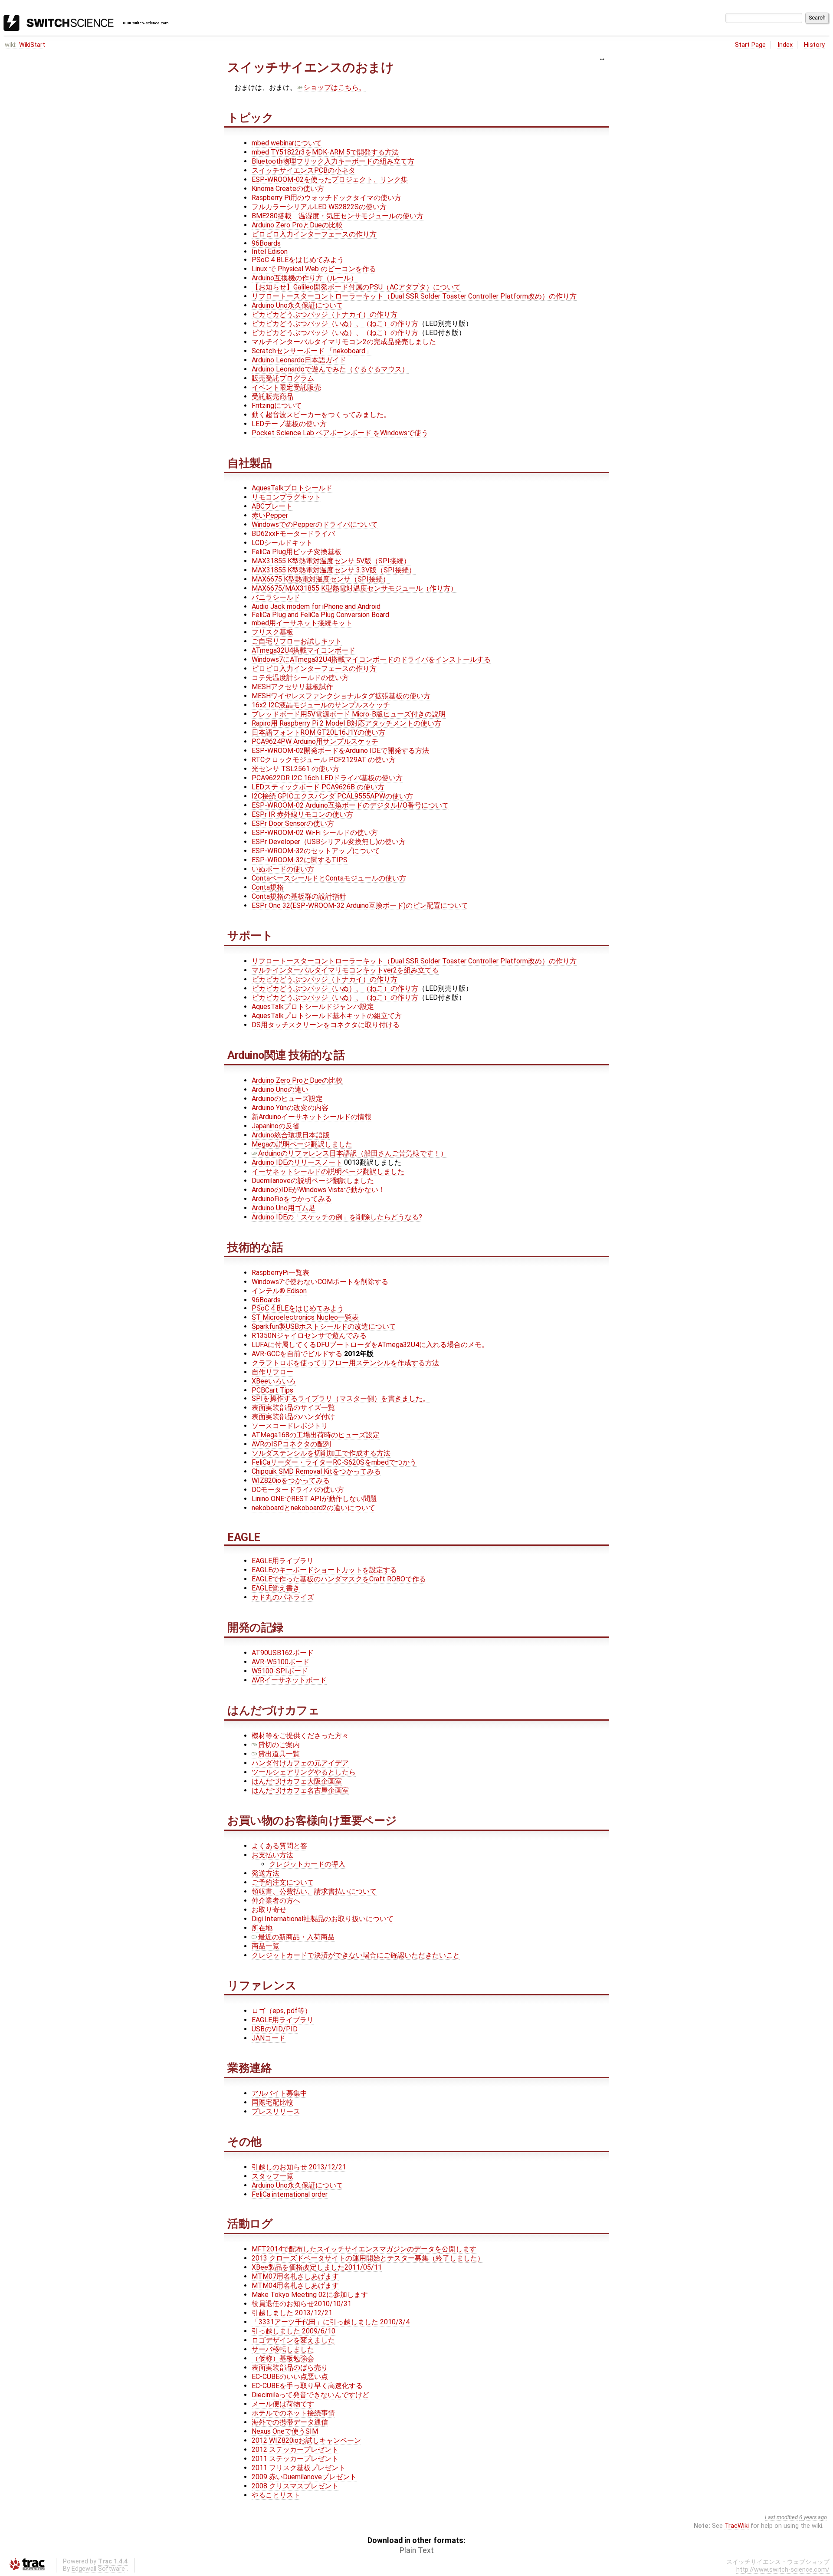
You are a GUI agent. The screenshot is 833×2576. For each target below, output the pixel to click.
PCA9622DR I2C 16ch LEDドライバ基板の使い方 (327, 778)
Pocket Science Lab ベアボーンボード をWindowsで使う (340, 433)
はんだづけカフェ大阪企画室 (297, 1781)
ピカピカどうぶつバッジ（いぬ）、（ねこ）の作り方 (335, 324)
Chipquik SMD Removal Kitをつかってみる (316, 1471)
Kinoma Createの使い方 (288, 189)
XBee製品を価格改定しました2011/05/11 (317, 2267)
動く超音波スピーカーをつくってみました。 (321, 415)
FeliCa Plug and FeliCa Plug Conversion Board (320, 615)
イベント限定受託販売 (286, 387)
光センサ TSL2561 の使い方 (295, 769)
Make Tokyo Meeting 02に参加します (310, 2295)
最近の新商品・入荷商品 (296, 1937)
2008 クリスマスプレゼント (295, 2486)
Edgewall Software (98, 2569)
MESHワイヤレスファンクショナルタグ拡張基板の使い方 (341, 696)
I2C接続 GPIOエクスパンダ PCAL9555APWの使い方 (332, 796)
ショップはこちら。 (335, 87)
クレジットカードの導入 (307, 1864)
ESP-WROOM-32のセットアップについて (316, 851)
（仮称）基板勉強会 (283, 2358)
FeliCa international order (290, 2194)
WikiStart (32, 45)
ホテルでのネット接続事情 (293, 2413)
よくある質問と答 (279, 1846)
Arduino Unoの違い (280, 1089)
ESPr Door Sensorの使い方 (293, 823)
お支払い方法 (272, 1855)
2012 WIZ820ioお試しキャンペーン (306, 2440)
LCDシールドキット (282, 543)
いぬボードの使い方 (283, 869)
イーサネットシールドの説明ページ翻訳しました (328, 1171)
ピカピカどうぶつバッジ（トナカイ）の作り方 (325, 314)
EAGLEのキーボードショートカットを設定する (324, 1570)
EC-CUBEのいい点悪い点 (290, 2377)
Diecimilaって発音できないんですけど (310, 2395)
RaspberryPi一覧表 (280, 1273)
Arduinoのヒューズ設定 (287, 1099)
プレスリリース (276, 2111)
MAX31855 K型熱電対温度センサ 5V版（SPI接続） (331, 561)
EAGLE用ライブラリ (283, 1561)
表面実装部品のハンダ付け (293, 1417)
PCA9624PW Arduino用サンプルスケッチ (315, 741)
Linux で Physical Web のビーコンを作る (314, 269)
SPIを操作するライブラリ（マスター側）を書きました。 (341, 1398)
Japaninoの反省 (275, 1126)
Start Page (750, 45)
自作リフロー (272, 1372)
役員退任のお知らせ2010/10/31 (302, 2304)
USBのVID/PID (275, 2029)
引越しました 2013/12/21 (292, 2313)
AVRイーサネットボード (289, 1680)
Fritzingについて (277, 406)
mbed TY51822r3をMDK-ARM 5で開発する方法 (325, 152)
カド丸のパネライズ (283, 1597)
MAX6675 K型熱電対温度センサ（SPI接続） (321, 579)
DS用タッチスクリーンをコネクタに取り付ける (326, 1025)
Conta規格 (268, 887)
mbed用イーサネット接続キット (302, 623)
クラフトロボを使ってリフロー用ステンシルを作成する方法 (345, 1363)
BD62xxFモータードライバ (293, 534)
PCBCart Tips (272, 1390)
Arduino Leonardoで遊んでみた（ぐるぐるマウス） (330, 369)
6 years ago (813, 2517)
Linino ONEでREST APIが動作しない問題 (314, 1499)
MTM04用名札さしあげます (295, 2285)
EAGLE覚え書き (276, 1588)
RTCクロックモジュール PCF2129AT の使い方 (324, 760)
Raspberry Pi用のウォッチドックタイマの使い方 (326, 198)
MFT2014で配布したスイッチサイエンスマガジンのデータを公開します (364, 2249)
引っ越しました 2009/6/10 (294, 2331)
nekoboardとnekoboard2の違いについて (313, 1508)
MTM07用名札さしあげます (295, 2276)
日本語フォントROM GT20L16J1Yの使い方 (318, 732)
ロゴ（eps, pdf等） (282, 2011)
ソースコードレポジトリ (290, 1426)
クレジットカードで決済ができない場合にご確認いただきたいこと (356, 1955)
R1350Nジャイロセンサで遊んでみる (309, 1336)
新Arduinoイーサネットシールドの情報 (312, 1117)
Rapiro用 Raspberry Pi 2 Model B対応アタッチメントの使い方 (346, 723)
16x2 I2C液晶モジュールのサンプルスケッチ (321, 705)
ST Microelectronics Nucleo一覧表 (305, 1317)
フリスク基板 (272, 632)
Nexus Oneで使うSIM (285, 2431)
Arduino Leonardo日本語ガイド (299, 360)
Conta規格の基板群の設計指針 (299, 896)
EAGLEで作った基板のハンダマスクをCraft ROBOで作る (339, 1579)
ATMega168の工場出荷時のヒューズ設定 (316, 1435)
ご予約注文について (283, 1882)
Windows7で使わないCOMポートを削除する (320, 1282)
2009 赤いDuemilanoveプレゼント (304, 2477)
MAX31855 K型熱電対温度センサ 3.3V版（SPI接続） (334, 570)
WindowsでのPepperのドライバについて (315, 524)
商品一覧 (266, 1946)
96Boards (266, 243)
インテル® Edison (279, 1291)
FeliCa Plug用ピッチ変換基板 (297, 552)
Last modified (781, 2517)
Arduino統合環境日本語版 (291, 1135)
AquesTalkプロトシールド (292, 488)
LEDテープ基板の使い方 (289, 424)
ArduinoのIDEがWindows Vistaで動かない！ (318, 1190)
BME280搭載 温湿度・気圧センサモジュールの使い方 (338, 216)
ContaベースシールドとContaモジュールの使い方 (329, 878)
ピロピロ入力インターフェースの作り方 (314, 234)
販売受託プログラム (283, 378)
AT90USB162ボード (283, 1653)
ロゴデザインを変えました (293, 2340)
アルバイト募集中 (279, 2093)
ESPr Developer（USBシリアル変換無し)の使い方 (329, 842)
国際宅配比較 (272, 2102)
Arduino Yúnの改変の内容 (290, 1108)
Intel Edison (270, 251)
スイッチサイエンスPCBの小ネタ (303, 170)
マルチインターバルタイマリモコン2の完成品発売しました (344, 342)
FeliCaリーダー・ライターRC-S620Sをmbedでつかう (334, 1462)
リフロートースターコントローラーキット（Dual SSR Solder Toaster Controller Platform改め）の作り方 (414, 296)
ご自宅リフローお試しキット (297, 641)
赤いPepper (270, 515)
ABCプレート (272, 506)
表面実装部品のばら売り (290, 2367)
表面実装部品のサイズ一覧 (293, 1408)
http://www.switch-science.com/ (783, 2570)
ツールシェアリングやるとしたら (304, 1772)
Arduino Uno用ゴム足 (284, 1208)
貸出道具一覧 (279, 1754)
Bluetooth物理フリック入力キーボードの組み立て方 (333, 161)
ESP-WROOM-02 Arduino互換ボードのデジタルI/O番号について (350, 805)
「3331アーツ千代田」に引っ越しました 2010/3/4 (331, 2322)
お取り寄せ (269, 1910)
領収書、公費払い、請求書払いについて (314, 1891)
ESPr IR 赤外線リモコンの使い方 (302, 814)
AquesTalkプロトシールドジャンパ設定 (313, 1007)
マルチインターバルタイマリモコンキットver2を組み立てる (345, 970)
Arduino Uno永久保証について (297, 305)
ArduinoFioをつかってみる (292, 1199)
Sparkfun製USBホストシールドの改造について (324, 1326)
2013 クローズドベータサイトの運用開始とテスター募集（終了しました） (368, 2258)
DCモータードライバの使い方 (298, 1490)
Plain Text (417, 2550)
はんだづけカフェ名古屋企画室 (300, 1790)
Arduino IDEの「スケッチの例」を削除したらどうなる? (337, 1217)
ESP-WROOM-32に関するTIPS (300, 860)
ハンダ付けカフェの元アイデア (300, 1763)
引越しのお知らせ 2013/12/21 (299, 2167)
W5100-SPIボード (280, 1671)
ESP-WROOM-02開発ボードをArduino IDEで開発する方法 (340, 751)
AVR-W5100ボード (280, 1662)
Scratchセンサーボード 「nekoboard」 (312, 351)
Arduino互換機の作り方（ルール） (305, 278)
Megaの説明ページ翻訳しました (302, 1144)
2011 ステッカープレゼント (295, 2459)
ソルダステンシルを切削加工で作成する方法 (321, 1453)
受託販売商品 (272, 396)
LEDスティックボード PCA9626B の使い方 (318, 787)
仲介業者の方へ (276, 1901)
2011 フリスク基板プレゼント (298, 2468)
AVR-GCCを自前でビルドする (297, 1354)
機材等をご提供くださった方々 (300, 1736)
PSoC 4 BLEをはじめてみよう (298, 260)
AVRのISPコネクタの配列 (291, 1444)
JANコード (269, 2038)
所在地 (262, 1928)
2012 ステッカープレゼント (295, 2449)
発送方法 (266, 1873)
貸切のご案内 (279, 1745)
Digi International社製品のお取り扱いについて (323, 1919)
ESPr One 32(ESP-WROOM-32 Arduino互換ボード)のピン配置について (360, 905)
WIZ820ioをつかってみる (291, 1480)
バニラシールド (276, 597)
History (814, 45)
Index (785, 45)
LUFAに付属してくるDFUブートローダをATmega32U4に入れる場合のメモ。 (370, 1345)
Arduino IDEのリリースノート (297, 1162)
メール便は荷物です (283, 2404)
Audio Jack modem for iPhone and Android (316, 606)
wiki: (11, 45)
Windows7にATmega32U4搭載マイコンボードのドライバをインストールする (371, 659)
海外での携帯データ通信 (290, 2422)
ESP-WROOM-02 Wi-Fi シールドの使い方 (315, 833)
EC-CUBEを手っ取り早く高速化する (307, 2386)
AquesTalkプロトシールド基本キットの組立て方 (327, 1016)
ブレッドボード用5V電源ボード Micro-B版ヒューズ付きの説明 (349, 714)
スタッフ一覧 (272, 2176)
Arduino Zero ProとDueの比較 (297, 225)
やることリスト (276, 2495)
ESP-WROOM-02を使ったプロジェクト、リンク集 (330, 179)
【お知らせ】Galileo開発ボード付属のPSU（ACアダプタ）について (356, 287)
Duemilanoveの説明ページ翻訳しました (313, 1181)
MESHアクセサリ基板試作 (292, 687)
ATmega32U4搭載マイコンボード (303, 650)
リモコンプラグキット (286, 497)
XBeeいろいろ (274, 1381)
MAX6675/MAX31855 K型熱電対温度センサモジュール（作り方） (354, 588)
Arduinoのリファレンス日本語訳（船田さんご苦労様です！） (353, 1153)
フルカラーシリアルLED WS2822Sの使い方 (319, 207)
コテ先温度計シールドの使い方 (300, 678)
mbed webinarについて (287, 143)
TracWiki (737, 2526)
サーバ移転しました (283, 2349)
